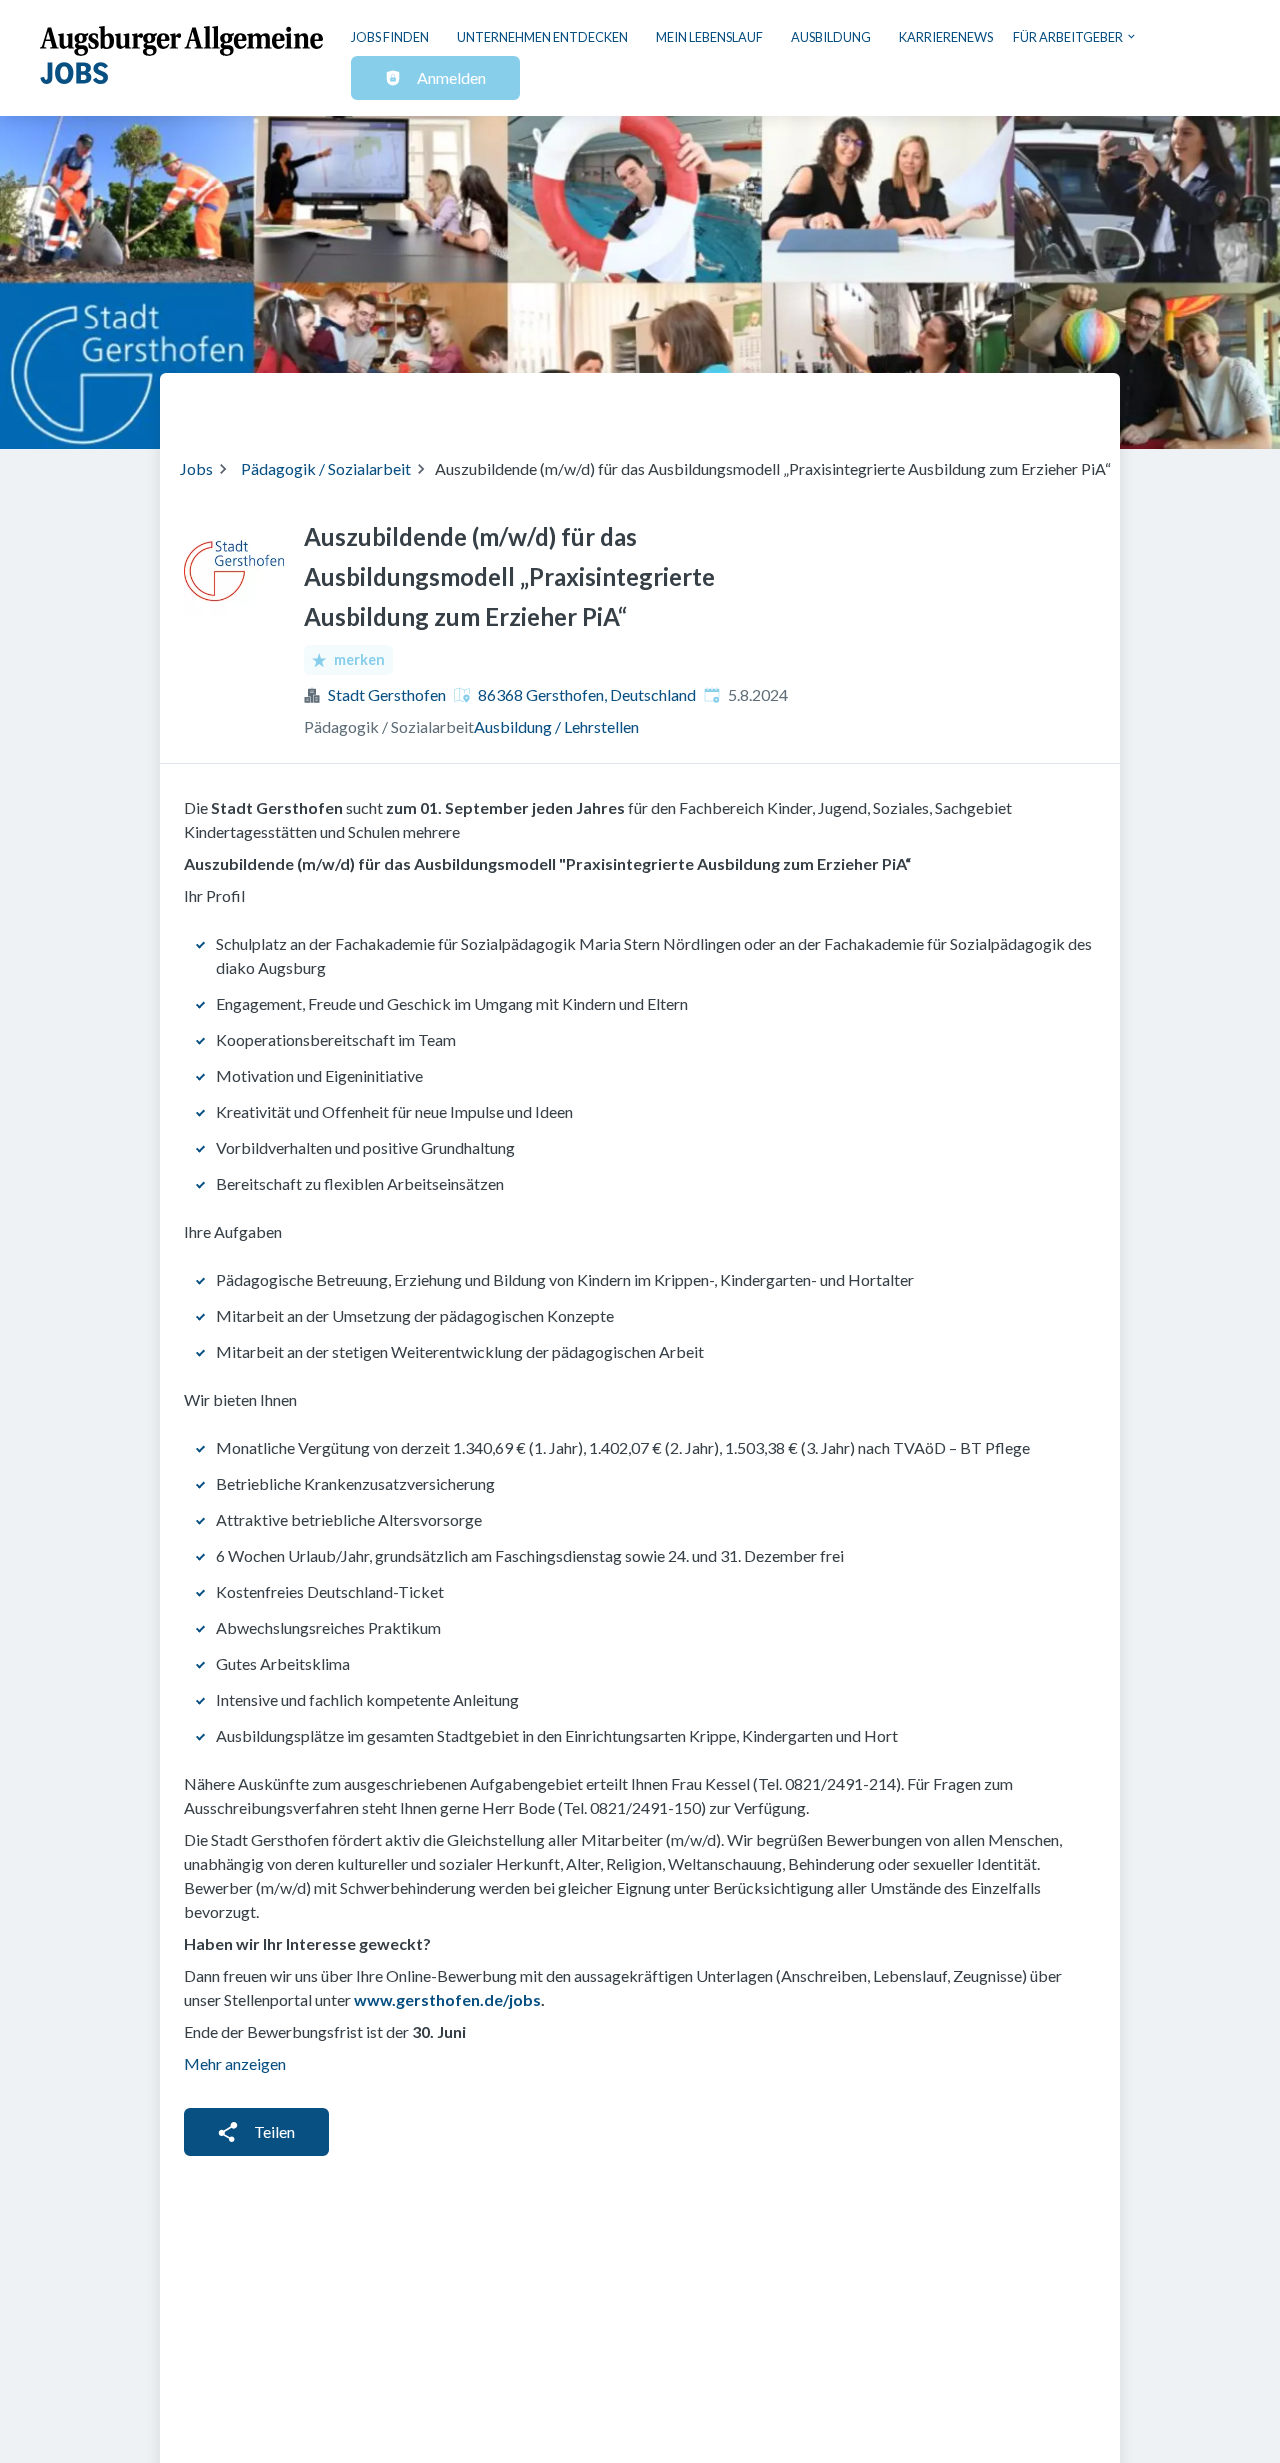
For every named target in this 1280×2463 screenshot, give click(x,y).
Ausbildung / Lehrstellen (556, 726)
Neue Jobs (936, 403)
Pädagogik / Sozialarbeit (326, 468)
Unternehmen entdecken (542, 37)
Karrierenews (946, 37)
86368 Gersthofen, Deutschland (587, 694)
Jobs (196, 468)
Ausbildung (831, 37)
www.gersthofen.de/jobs (447, 1999)
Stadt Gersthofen (387, 694)
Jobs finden (390, 37)
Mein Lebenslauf (709, 37)
